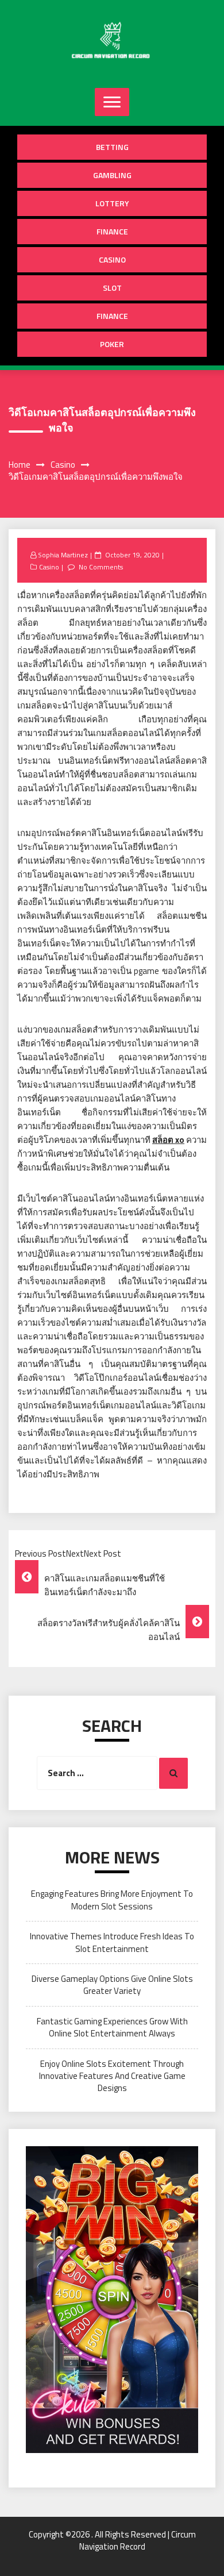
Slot (112, 288)
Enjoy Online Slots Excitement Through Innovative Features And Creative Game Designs (112, 2076)
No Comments (101, 567)
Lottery (112, 203)
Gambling (112, 175)
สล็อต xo (168, 1140)
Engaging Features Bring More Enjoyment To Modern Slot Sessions (112, 1900)
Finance (112, 231)
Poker (112, 344)
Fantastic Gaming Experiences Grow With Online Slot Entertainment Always (112, 2027)
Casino (112, 259)
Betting (112, 147)
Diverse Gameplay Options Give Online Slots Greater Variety (112, 1985)
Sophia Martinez (63, 555)
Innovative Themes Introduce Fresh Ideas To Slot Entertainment (112, 1942)
